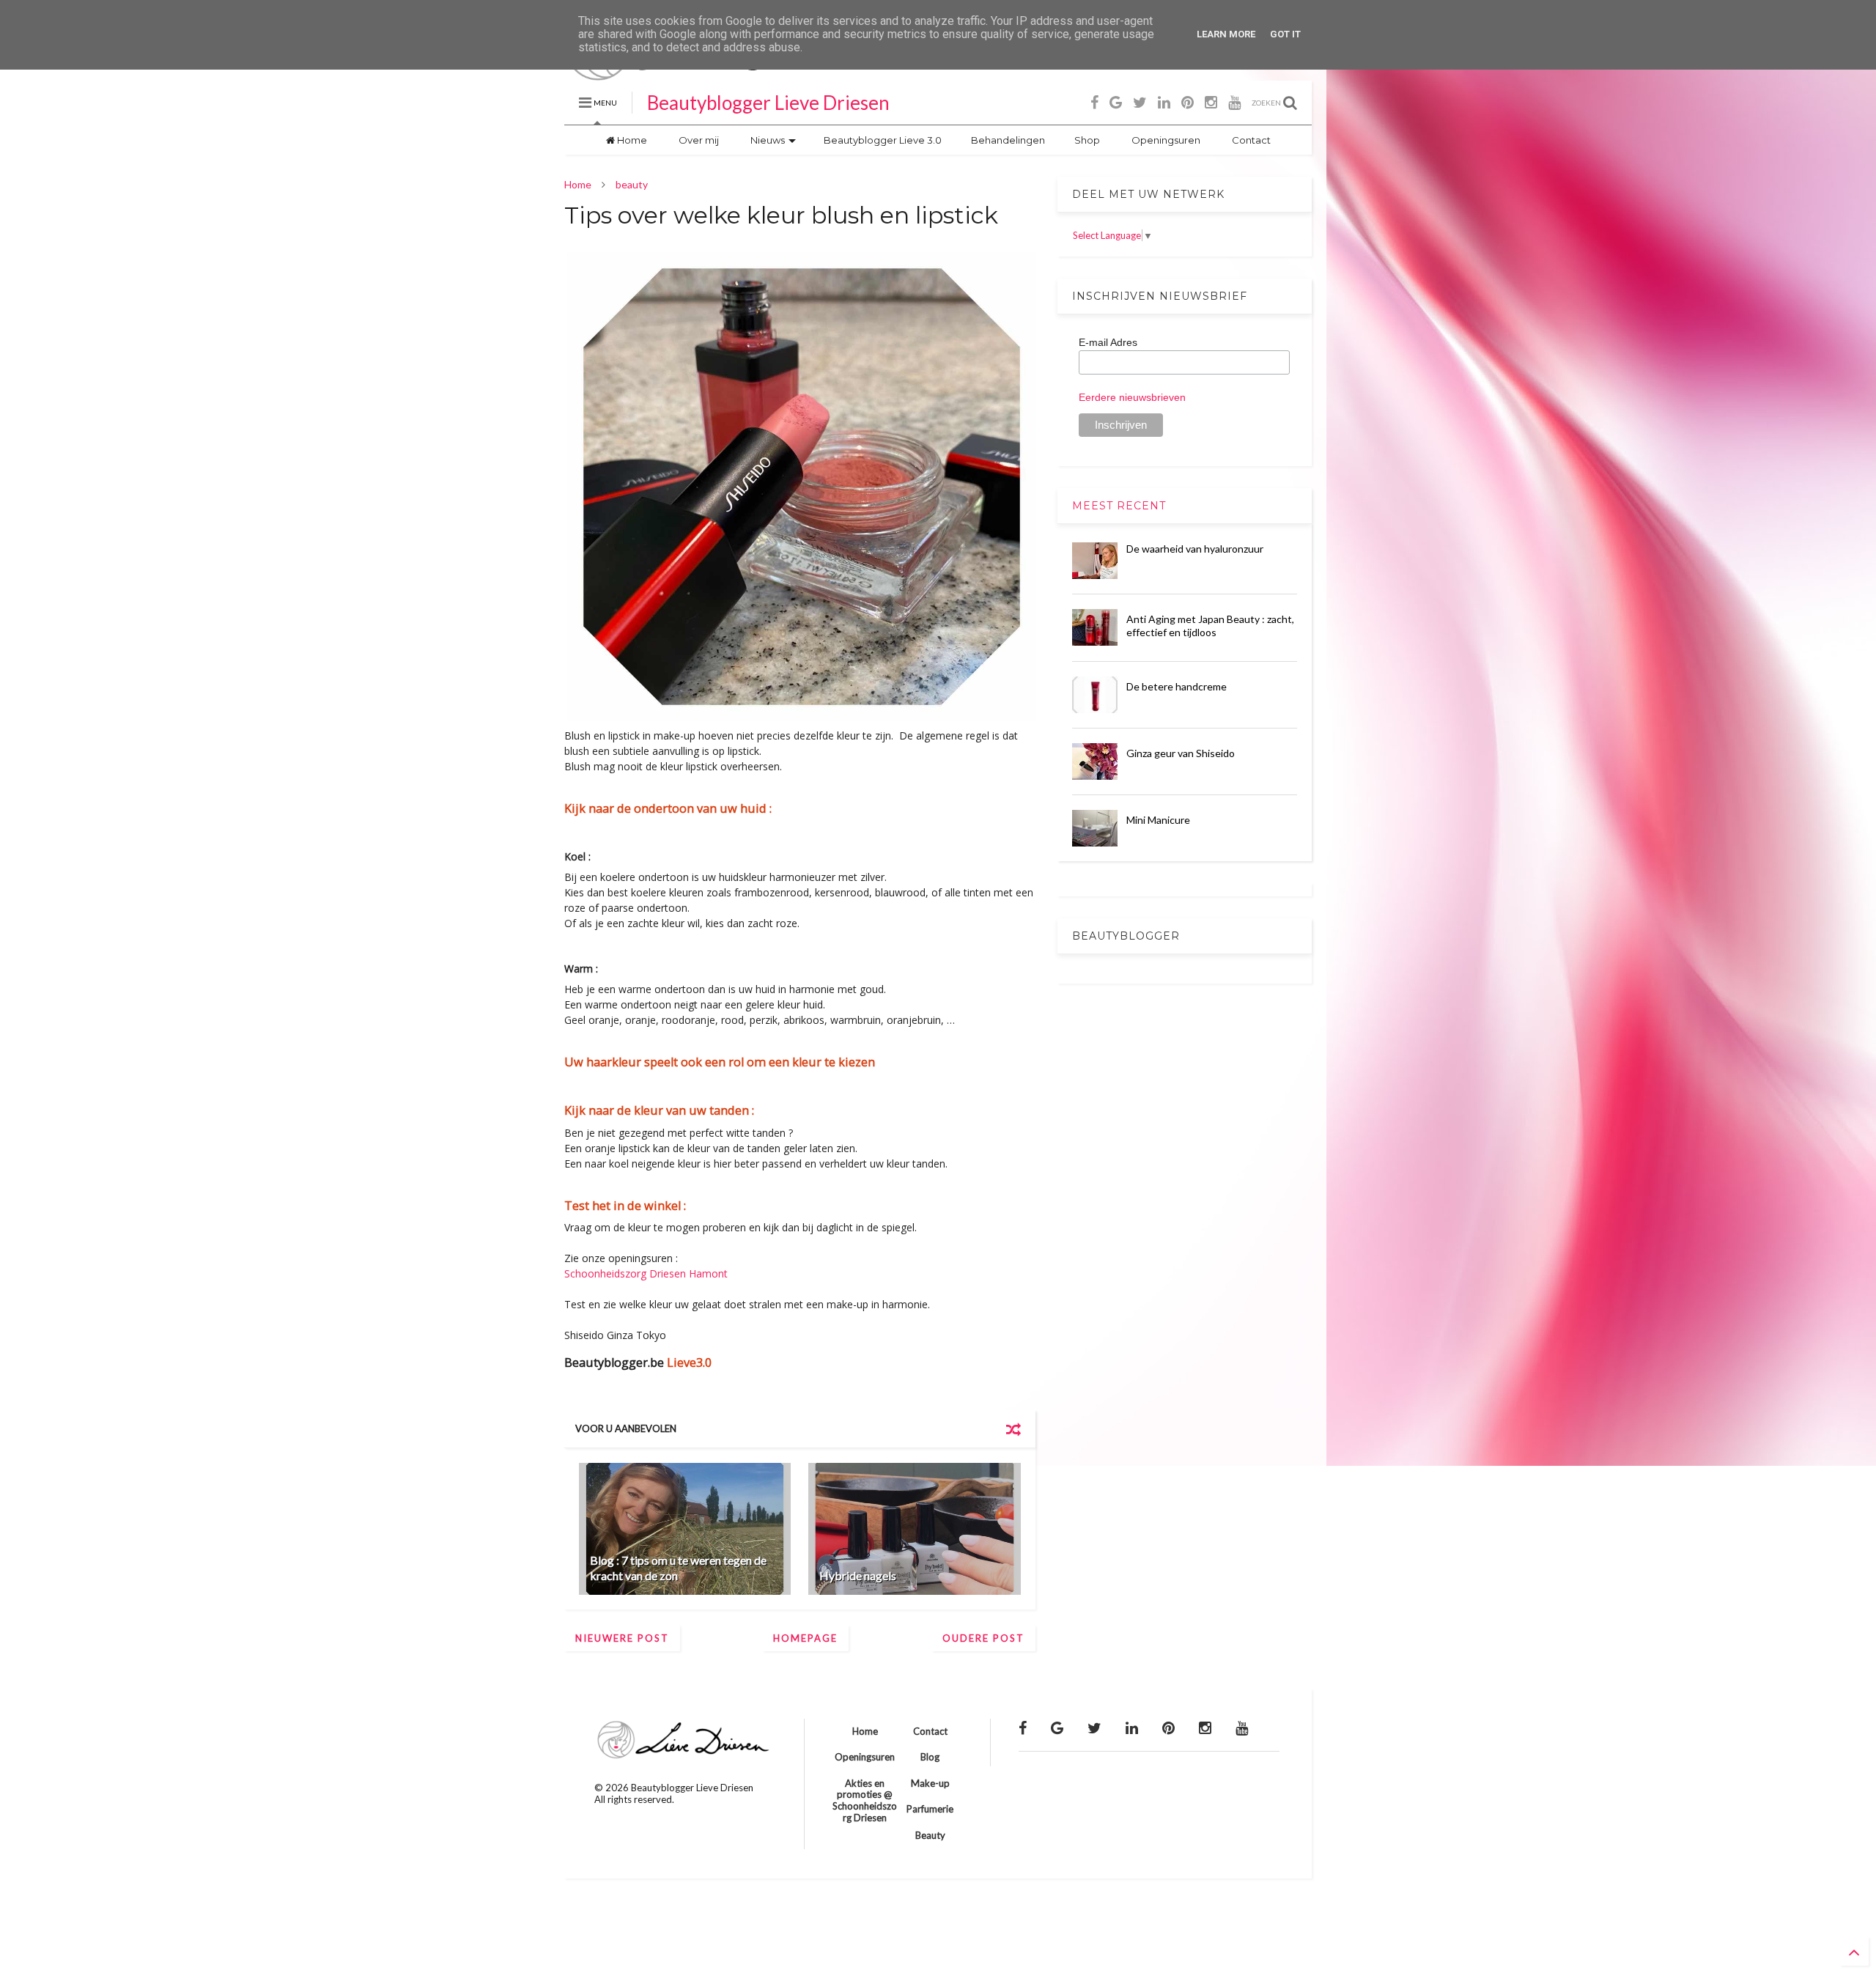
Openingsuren (1165, 140)
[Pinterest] (1188, 102)
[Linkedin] (1164, 102)
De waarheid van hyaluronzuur (1195, 549)
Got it (1285, 34)
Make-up (930, 1783)
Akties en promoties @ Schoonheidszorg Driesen (865, 1800)
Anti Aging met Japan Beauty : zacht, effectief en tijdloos (1210, 626)
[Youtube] (1234, 102)
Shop (1087, 140)
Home (631, 140)
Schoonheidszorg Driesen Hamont (647, 1273)
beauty (632, 184)
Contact (1250, 140)
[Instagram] (1211, 102)
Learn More (1226, 34)
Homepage (805, 1638)
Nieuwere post (622, 1638)
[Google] (1116, 102)
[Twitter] (1140, 102)
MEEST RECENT (1119, 506)
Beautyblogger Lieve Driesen (768, 103)
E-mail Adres (1108, 342)
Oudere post (983, 1638)
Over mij (698, 140)
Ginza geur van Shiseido (1181, 753)
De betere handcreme (1177, 686)
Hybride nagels (858, 1575)
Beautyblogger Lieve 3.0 (882, 140)
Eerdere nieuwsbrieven (1132, 397)
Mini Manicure (1158, 820)
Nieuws (767, 140)
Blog (930, 1757)
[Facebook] (1094, 102)
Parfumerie (930, 1809)
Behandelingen (1008, 140)
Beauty (930, 1835)
